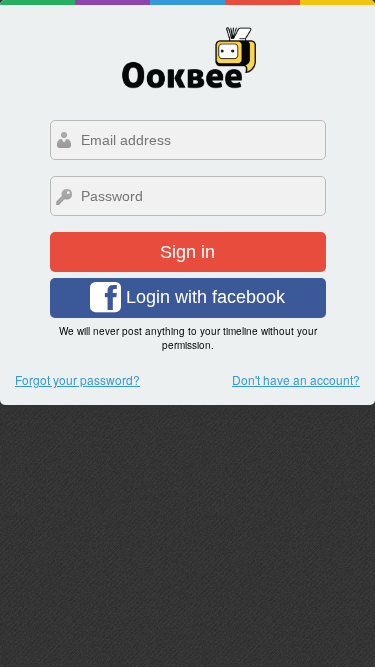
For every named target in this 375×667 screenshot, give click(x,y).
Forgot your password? (77, 379)
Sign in (187, 252)
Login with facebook (203, 297)
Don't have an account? (296, 379)
